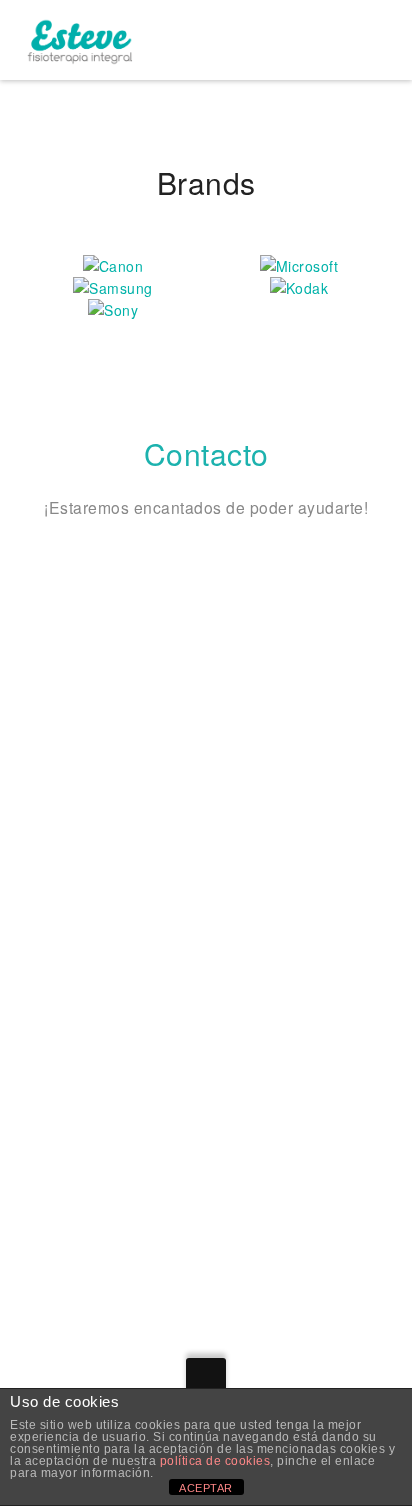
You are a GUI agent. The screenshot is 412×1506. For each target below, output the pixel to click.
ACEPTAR (206, 1488)
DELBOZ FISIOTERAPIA (130, 1183)
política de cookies (215, 1461)
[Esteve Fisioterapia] (79, 40)
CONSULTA (82, 979)
